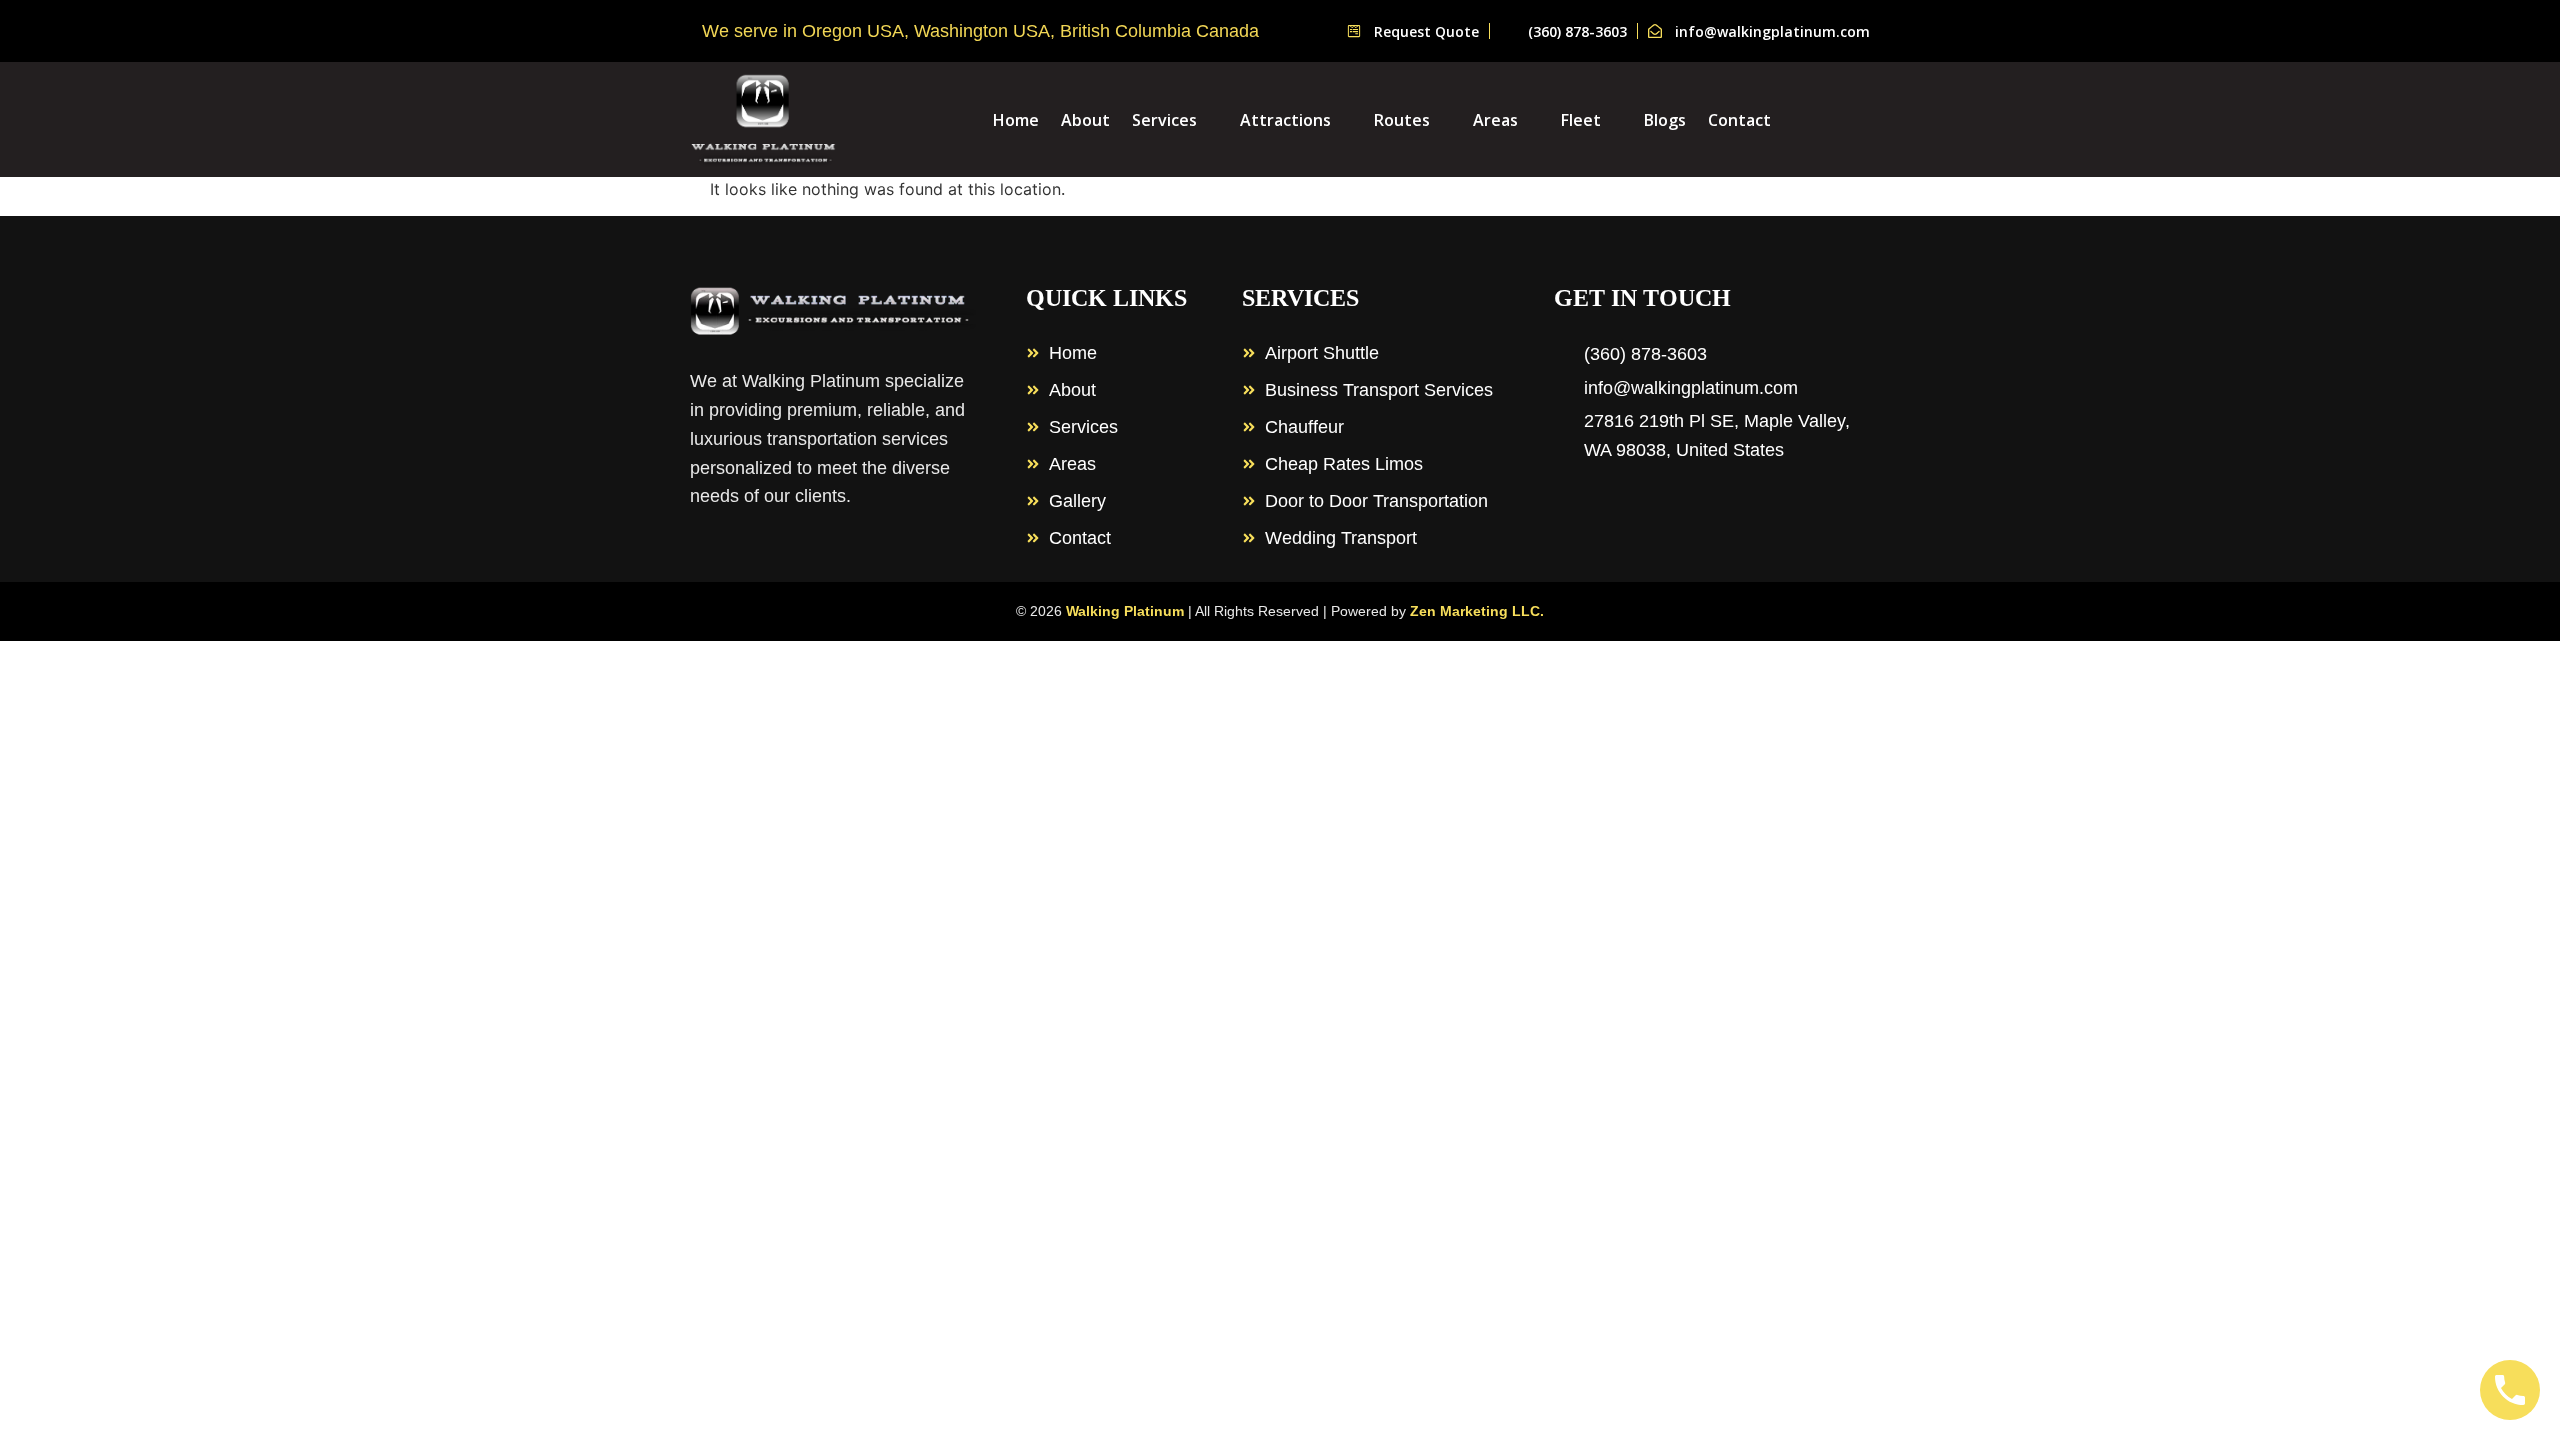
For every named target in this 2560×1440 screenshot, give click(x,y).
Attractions (1285, 120)
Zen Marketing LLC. (1477, 611)
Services (1164, 120)
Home (1016, 120)
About (1085, 120)
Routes (1402, 120)
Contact (1739, 120)
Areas (1495, 120)
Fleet (1581, 120)
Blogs (1665, 120)
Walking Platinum (1125, 611)
